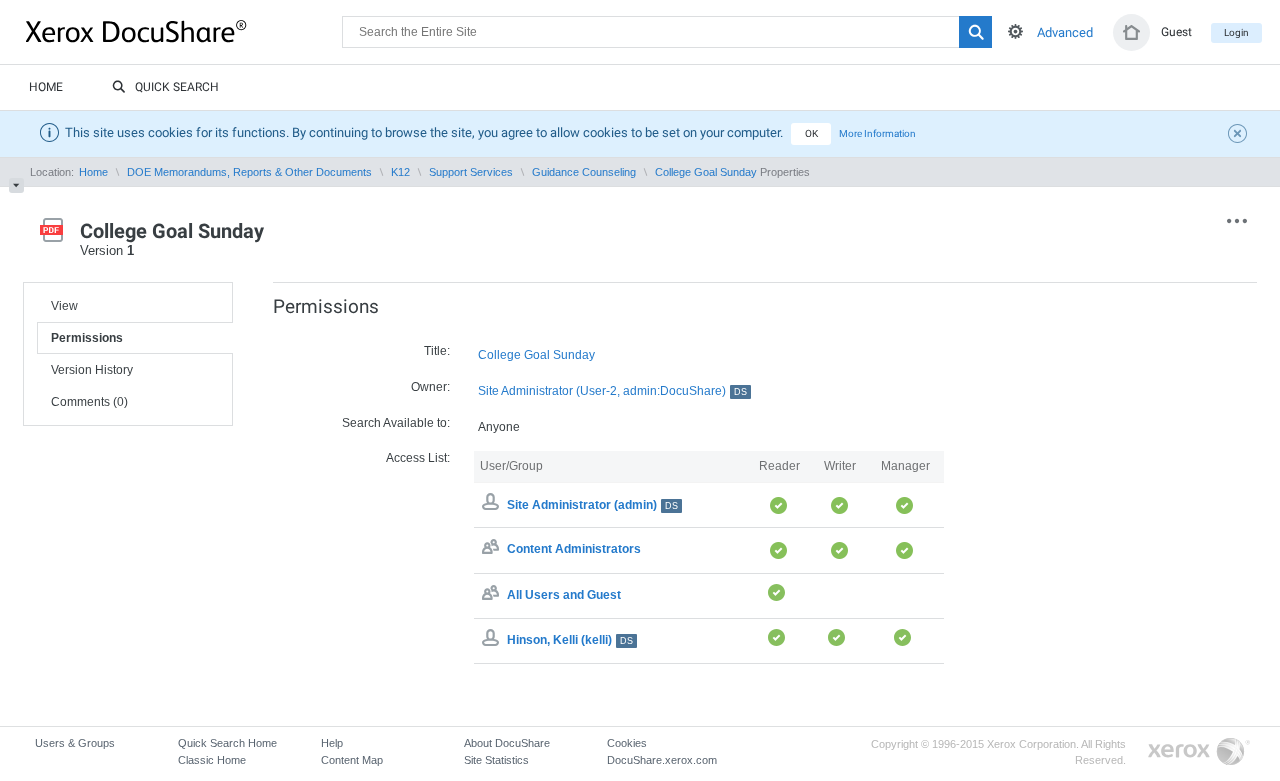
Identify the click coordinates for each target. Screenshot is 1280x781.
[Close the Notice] (1240, 136)
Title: (437, 351)
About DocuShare (507, 743)
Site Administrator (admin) (592, 505)
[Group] (493, 550)
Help (332, 743)
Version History (92, 370)
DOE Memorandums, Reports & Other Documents (249, 172)
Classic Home (212, 760)
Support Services (471, 172)
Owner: (430, 387)
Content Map (352, 760)
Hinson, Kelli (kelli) (570, 640)
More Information (877, 133)
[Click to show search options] (1015, 31)
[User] (493, 640)
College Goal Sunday (706, 172)
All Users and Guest (564, 595)
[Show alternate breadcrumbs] (16, 185)
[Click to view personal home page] (1131, 32)
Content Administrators (574, 550)
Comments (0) (89, 402)
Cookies (627, 743)
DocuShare (184, 31)
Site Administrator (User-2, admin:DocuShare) (612, 391)
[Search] (975, 32)
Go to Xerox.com (1199, 752)
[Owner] (493, 505)
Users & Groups (75, 743)
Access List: (418, 458)
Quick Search (177, 87)
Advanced (1065, 32)
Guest (1176, 32)
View (64, 306)
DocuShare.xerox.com (662, 760)
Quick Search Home (227, 743)
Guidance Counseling (584, 172)
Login (1236, 32)
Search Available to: (396, 423)
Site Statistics (496, 760)
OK (811, 133)
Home (46, 87)
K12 (400, 172)
